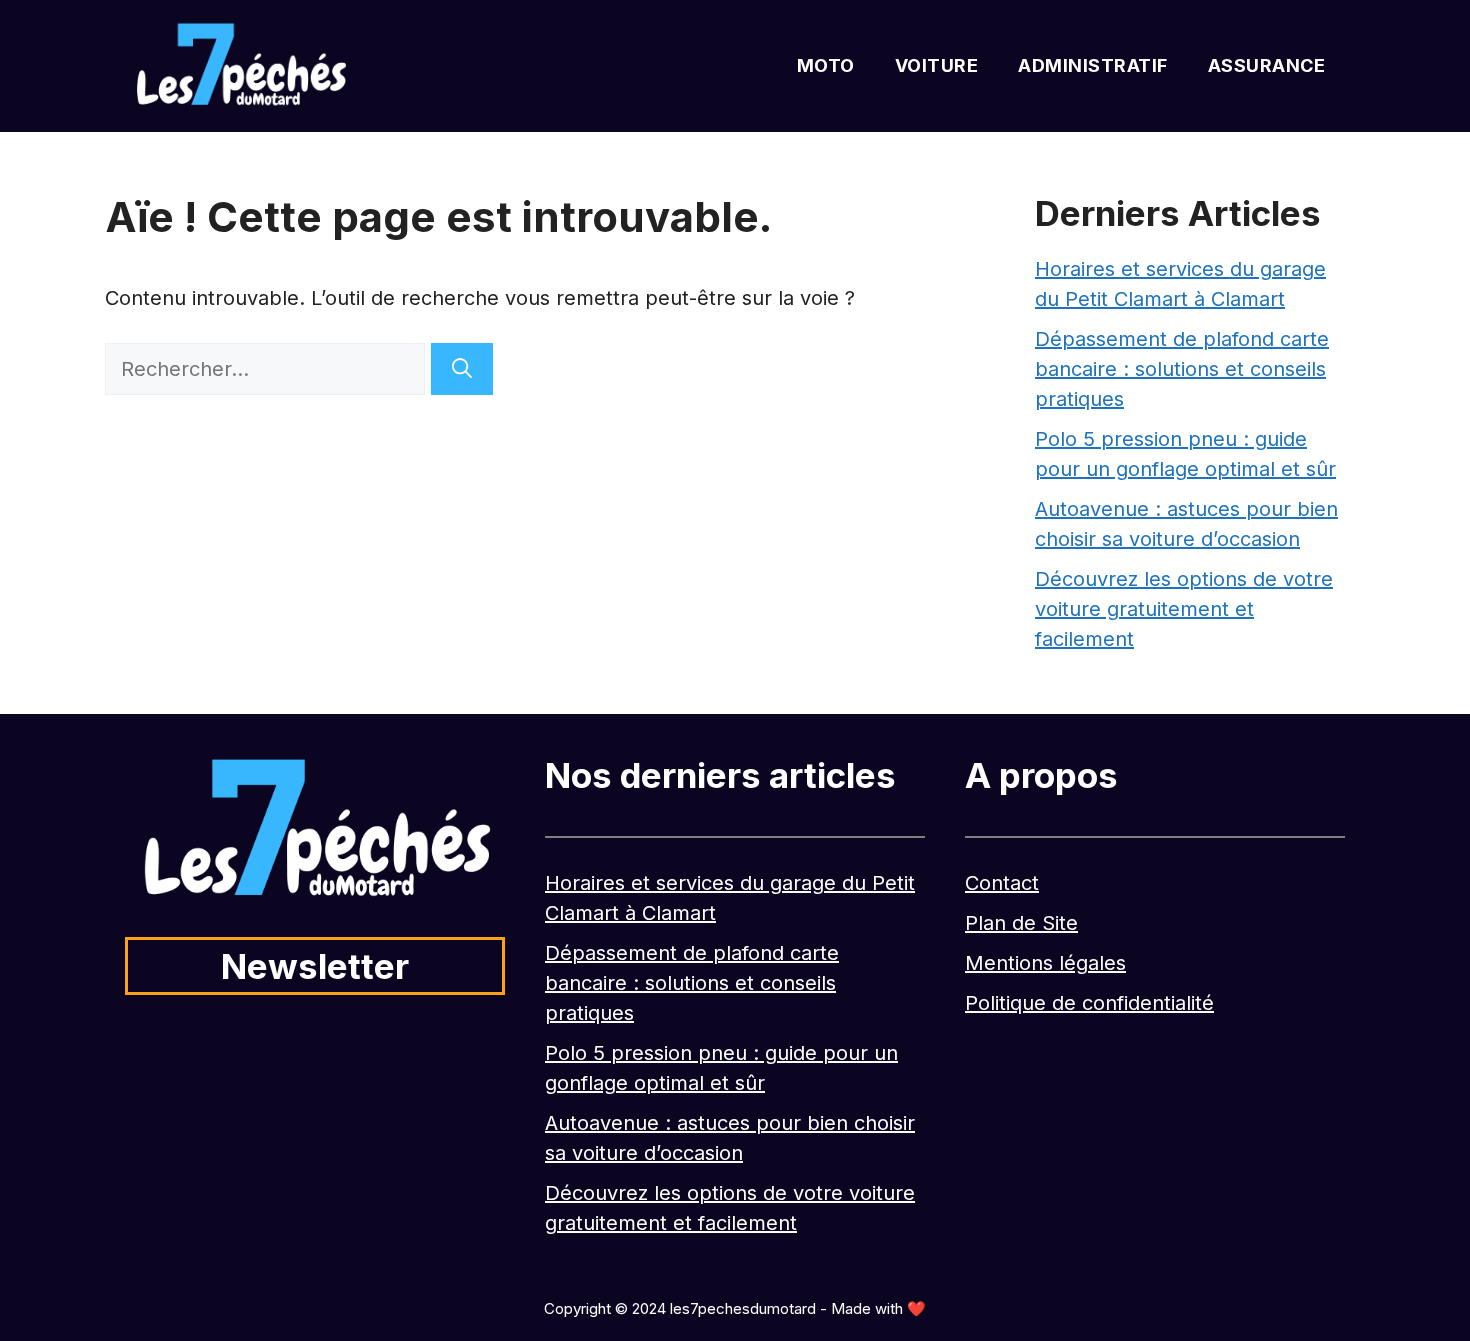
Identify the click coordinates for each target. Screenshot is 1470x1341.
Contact (1002, 883)
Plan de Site (1021, 923)
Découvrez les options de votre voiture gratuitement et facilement (1184, 609)
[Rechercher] (462, 369)
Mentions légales (1045, 963)
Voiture (937, 65)
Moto (826, 65)
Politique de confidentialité (1089, 1003)
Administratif (1093, 65)
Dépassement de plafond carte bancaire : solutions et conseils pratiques (1182, 369)
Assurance (1267, 65)
